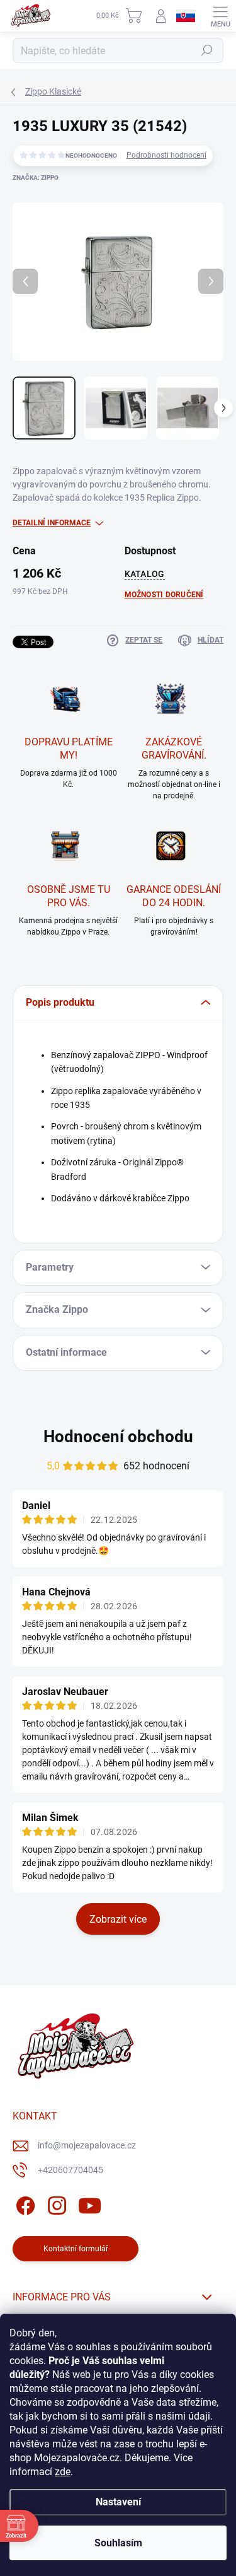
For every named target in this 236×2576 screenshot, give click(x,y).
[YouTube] (90, 2204)
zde (63, 2472)
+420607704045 (70, 2170)
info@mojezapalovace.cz (87, 2145)
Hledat (207, 50)
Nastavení (118, 2502)
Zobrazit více (118, 1919)
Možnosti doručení (164, 595)
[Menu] (220, 16)
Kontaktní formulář (76, 2249)
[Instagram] (55, 2204)
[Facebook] (24, 2204)
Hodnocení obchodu (118, 1437)
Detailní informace (52, 523)
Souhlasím (118, 2543)
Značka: (36, 178)
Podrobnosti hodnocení (166, 155)
